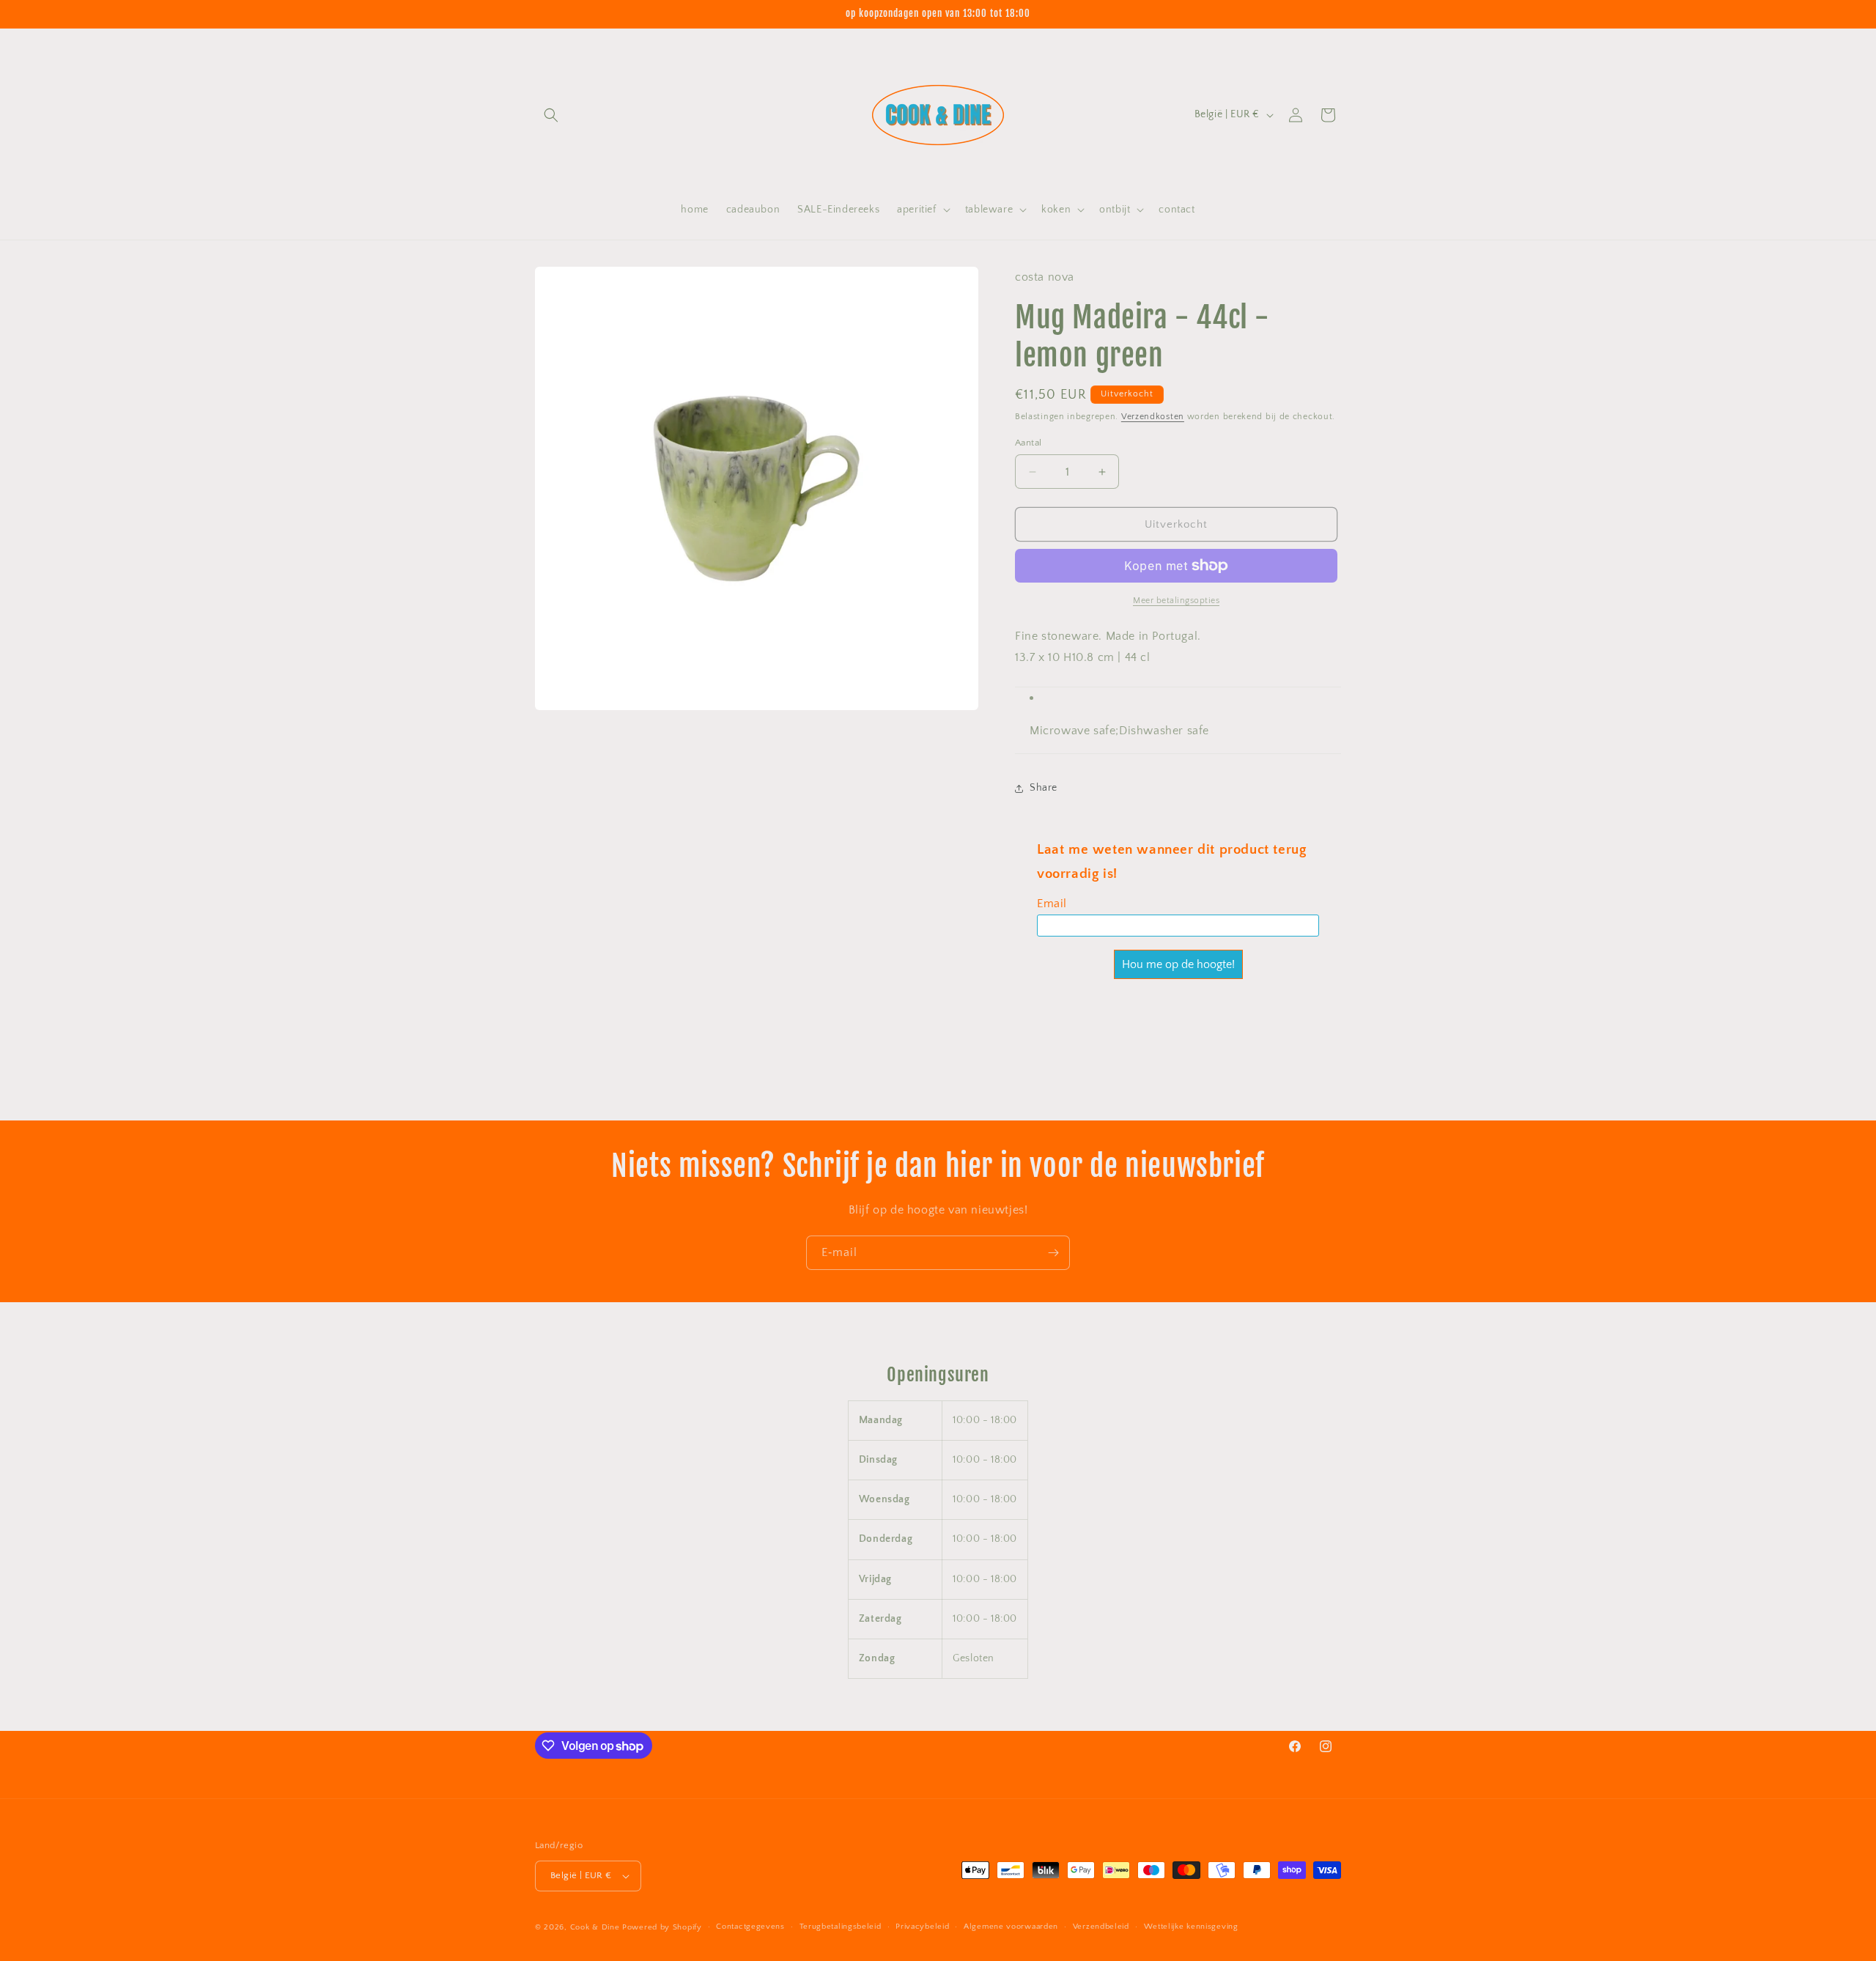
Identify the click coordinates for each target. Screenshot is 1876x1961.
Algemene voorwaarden (1011, 1927)
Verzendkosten (1153, 417)
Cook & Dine (595, 1927)
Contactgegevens (750, 1927)
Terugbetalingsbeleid (841, 1927)
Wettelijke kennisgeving (1191, 1927)
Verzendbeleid (1101, 1927)
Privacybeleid (922, 1927)
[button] (551, 115)
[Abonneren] (1053, 1253)
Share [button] (1044, 788)
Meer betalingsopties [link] (1176, 601)
